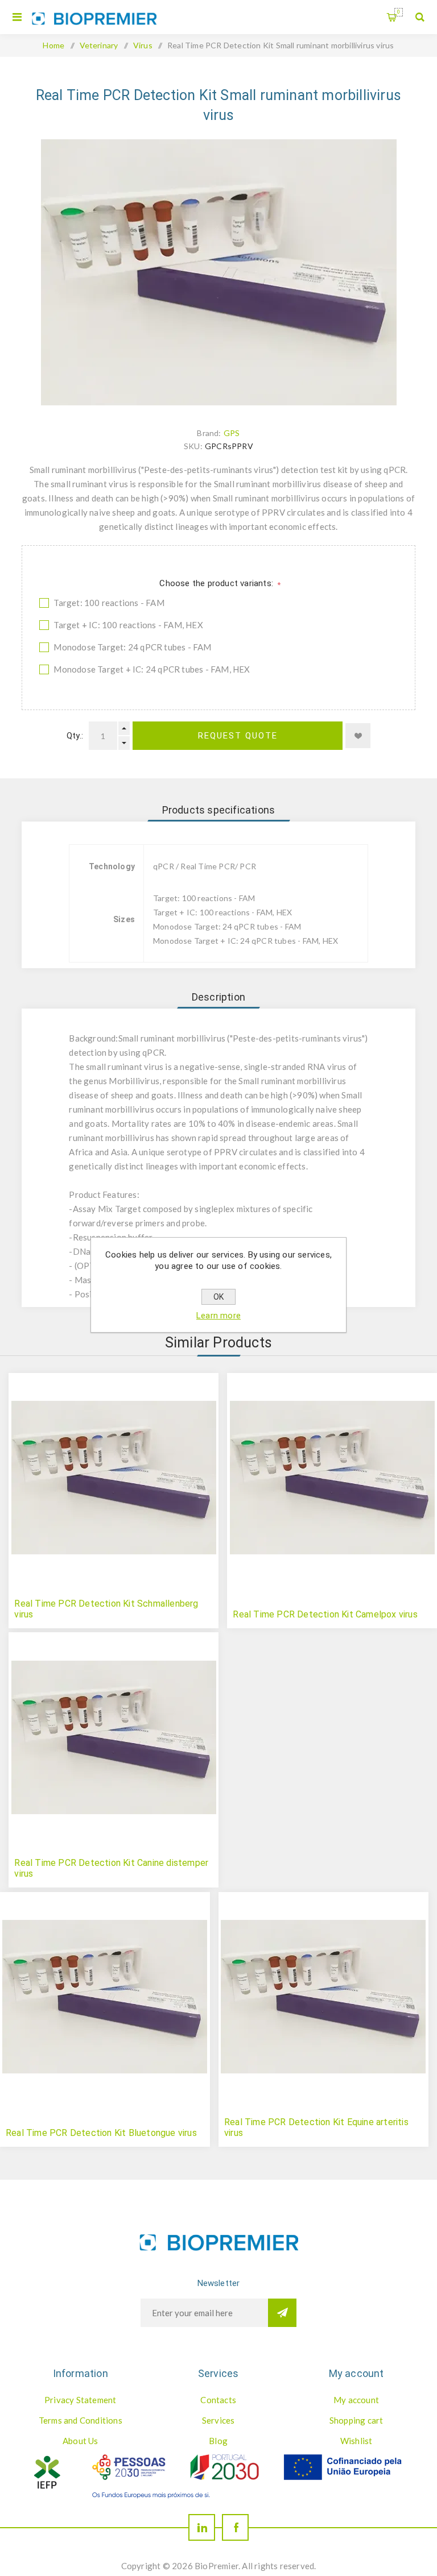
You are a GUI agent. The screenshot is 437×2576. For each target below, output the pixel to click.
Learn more (218, 1316)
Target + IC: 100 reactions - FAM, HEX (128, 625)
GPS (232, 433)
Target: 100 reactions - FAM (109, 603)
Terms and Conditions (81, 2420)
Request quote (238, 736)
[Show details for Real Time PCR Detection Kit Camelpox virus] (332, 1478)
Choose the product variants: (217, 583)
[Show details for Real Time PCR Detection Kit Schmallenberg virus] (114, 1478)
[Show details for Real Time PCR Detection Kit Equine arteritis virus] (323, 1997)
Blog (218, 2441)
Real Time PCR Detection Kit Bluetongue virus (101, 2133)
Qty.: (75, 736)
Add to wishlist (358, 736)
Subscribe (282, 2313)
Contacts (218, 2400)
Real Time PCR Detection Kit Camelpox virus (325, 1614)
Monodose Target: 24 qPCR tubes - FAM (132, 647)
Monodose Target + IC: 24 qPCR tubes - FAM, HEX (152, 669)
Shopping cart (399, 12)
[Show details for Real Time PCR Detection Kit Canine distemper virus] (114, 1737)
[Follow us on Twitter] (202, 2527)
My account (356, 2400)
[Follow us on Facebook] (235, 2527)
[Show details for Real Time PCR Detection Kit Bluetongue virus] (105, 1997)
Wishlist (356, 2441)
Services (218, 2420)
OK (218, 1297)
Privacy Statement (80, 2400)
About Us (81, 2441)
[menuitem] (80, 2400)
